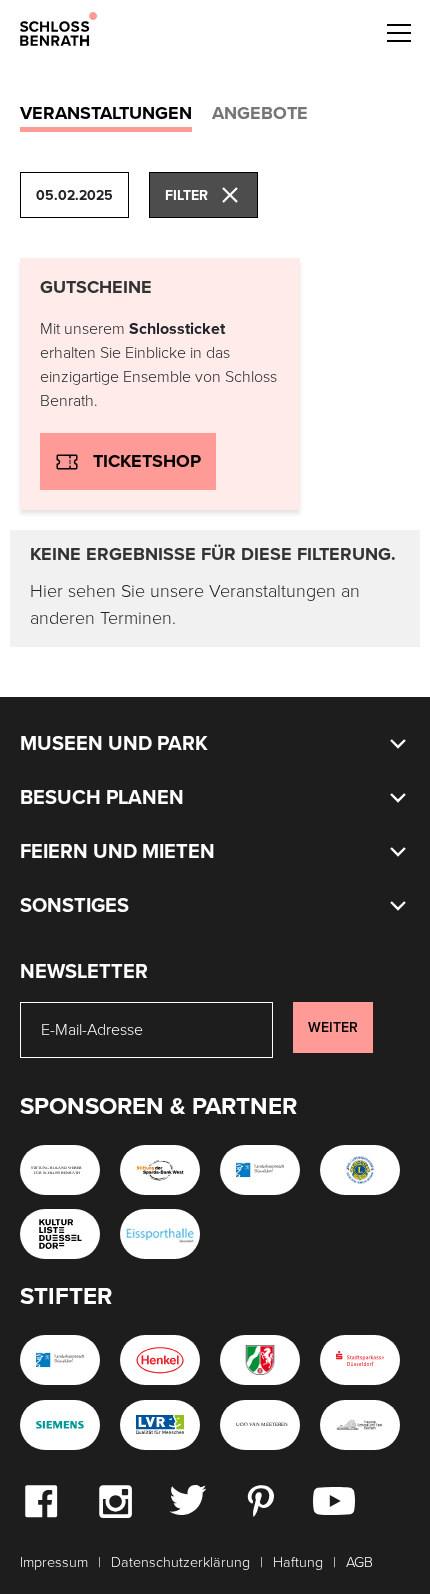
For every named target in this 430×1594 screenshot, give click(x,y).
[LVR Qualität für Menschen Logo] (160, 1425)
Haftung (298, 1562)
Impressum (54, 1562)
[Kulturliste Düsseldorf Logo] (60, 1234)
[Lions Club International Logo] (360, 1170)
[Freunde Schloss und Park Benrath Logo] (360, 1425)
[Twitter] (187, 1499)
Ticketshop (147, 461)
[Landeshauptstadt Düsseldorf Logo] (260, 1170)
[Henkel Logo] (160, 1360)
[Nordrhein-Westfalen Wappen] (260, 1360)
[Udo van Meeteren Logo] (260, 1425)
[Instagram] (115, 1500)
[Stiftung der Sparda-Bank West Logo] (160, 1170)
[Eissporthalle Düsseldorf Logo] (160, 1234)
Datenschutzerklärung (180, 1562)
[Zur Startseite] (58, 28)
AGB (359, 1562)
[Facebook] (41, 1500)
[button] (398, 30)
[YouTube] (334, 1500)
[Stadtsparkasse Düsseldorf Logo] (360, 1360)
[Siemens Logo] (60, 1425)
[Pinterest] (260, 1500)
